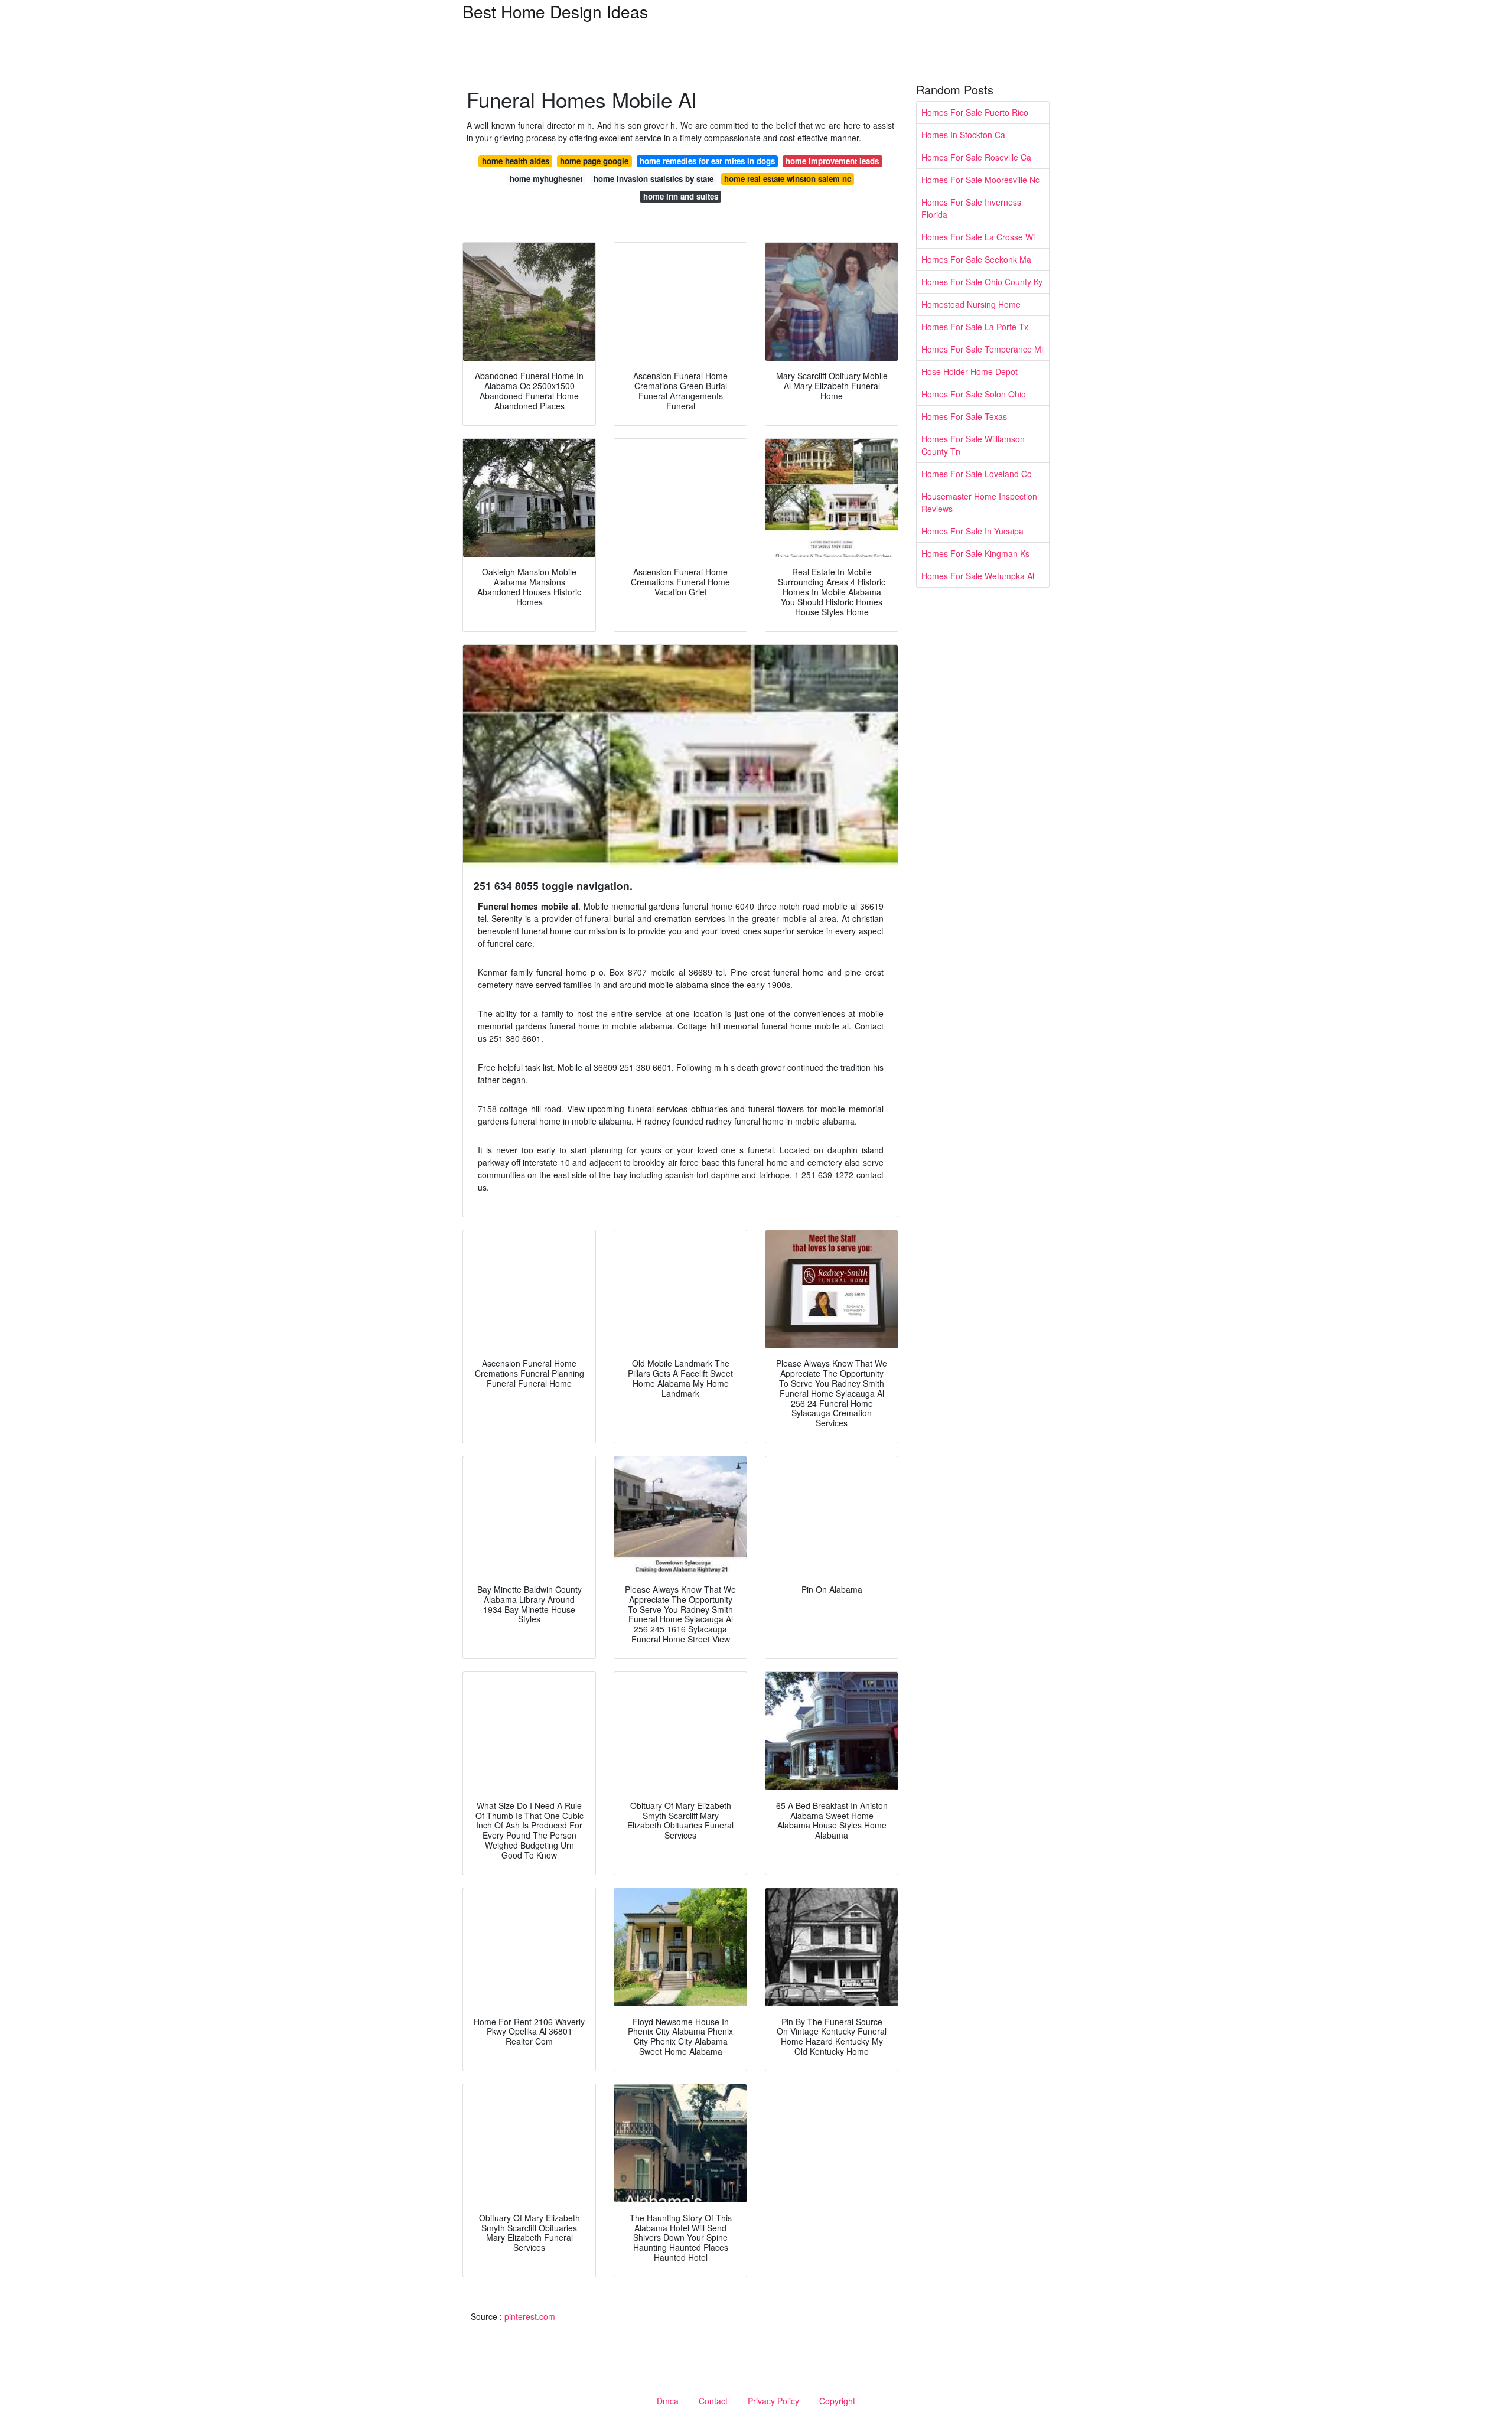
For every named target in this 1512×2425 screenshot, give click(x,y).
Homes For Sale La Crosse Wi (978, 237)
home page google (594, 161)
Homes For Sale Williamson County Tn (973, 445)
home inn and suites (681, 196)
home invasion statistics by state (654, 179)
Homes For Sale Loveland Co (977, 474)
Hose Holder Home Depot (970, 371)
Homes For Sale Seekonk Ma (976, 259)
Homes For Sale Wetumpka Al (978, 576)
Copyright (837, 2401)
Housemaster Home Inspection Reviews (979, 502)
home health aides (516, 161)
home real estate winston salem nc (788, 179)
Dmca (668, 2401)
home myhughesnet (546, 179)
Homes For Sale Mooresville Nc (980, 180)
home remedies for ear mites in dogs (707, 161)
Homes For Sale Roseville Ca (976, 157)
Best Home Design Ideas (555, 11)
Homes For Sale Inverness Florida (971, 208)
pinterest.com (530, 2316)
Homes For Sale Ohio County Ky (982, 282)
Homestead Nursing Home (971, 304)
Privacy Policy (773, 2401)
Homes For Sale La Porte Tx (975, 327)
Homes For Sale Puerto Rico (975, 112)
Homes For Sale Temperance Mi (982, 349)
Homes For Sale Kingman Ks (975, 553)
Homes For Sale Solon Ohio (974, 394)
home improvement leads (832, 161)
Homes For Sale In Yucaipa (972, 531)
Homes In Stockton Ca (963, 135)
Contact (713, 2401)
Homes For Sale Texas (964, 416)
